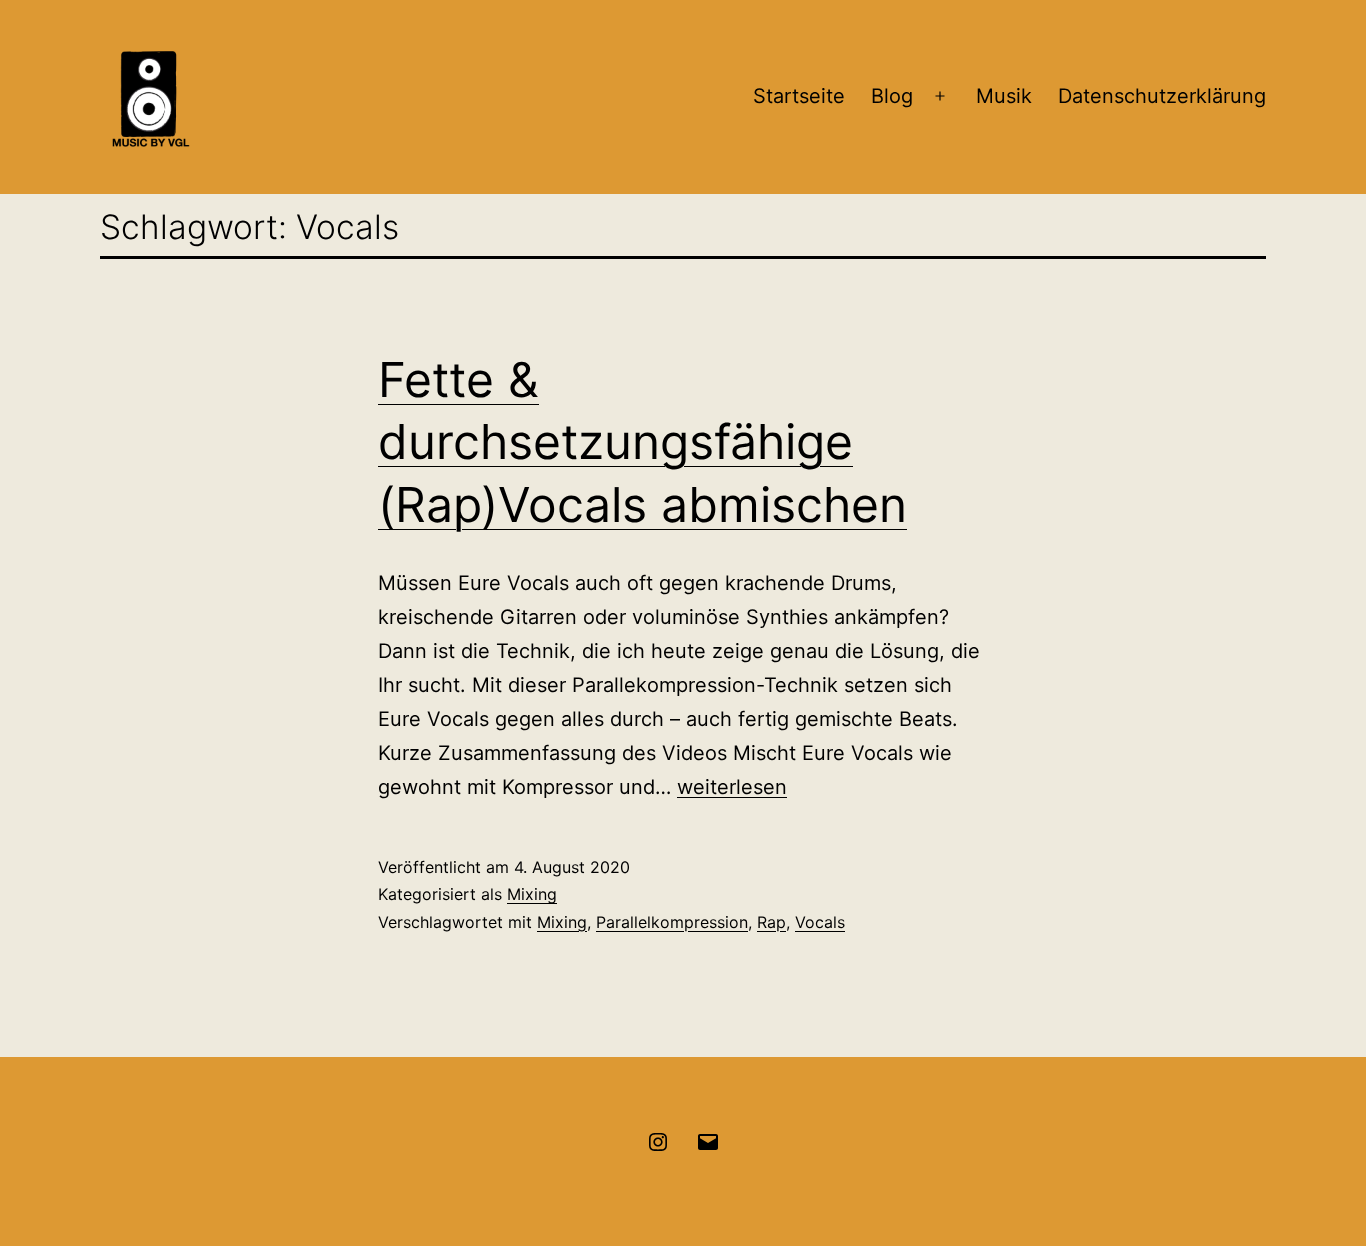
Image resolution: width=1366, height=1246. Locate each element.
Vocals (820, 922)
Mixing (532, 894)
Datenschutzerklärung (1162, 96)
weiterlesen (732, 787)
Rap (771, 922)
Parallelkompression (672, 922)
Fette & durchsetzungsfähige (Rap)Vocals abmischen (642, 442)
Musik (1004, 96)
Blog (892, 96)
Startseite (799, 96)
